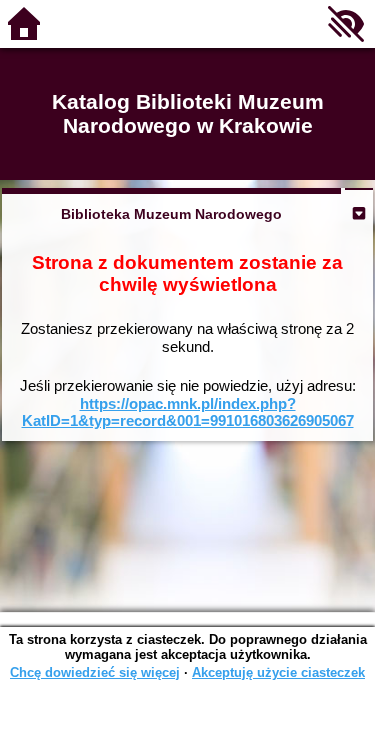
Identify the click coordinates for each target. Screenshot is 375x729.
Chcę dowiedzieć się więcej (95, 672)
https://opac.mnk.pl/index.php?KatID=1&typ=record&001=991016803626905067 (188, 412)
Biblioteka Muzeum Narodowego (171, 214)
